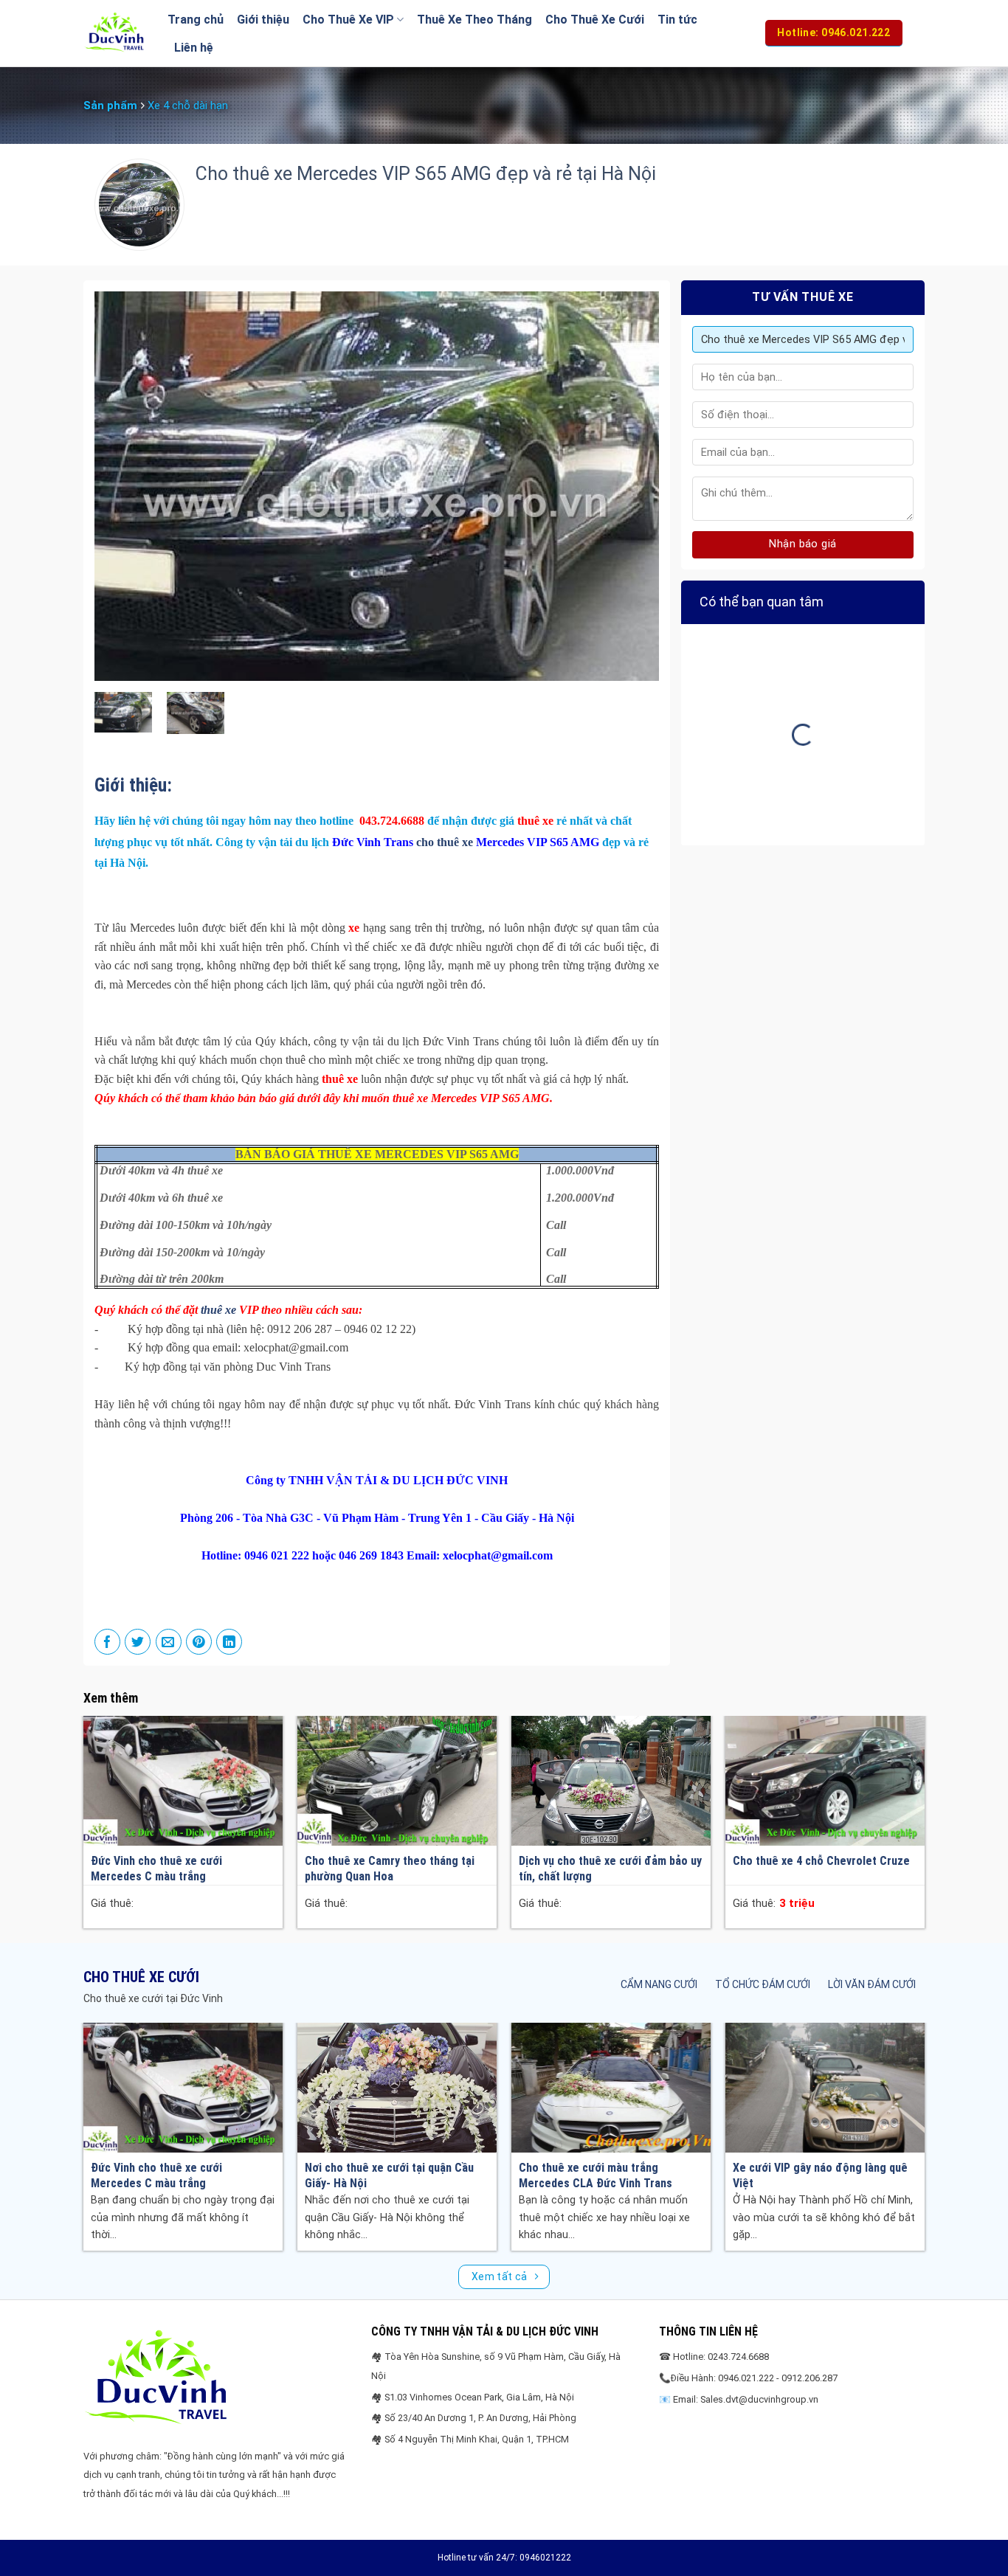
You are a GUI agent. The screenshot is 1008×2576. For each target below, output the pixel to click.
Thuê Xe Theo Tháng (474, 20)
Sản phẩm (110, 105)
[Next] (629, 486)
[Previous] (124, 486)
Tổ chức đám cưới (763, 1984)
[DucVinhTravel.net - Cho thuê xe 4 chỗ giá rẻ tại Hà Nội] (114, 33)
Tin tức (677, 20)
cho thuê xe (445, 842)
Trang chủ (196, 20)
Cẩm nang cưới (659, 1984)
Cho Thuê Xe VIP (348, 20)
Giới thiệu (263, 20)
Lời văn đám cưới (872, 1984)
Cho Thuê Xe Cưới (595, 20)
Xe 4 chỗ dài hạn (188, 105)
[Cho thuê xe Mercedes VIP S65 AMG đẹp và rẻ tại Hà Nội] (124, 711)
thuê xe (218, 1310)
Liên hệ (194, 48)
